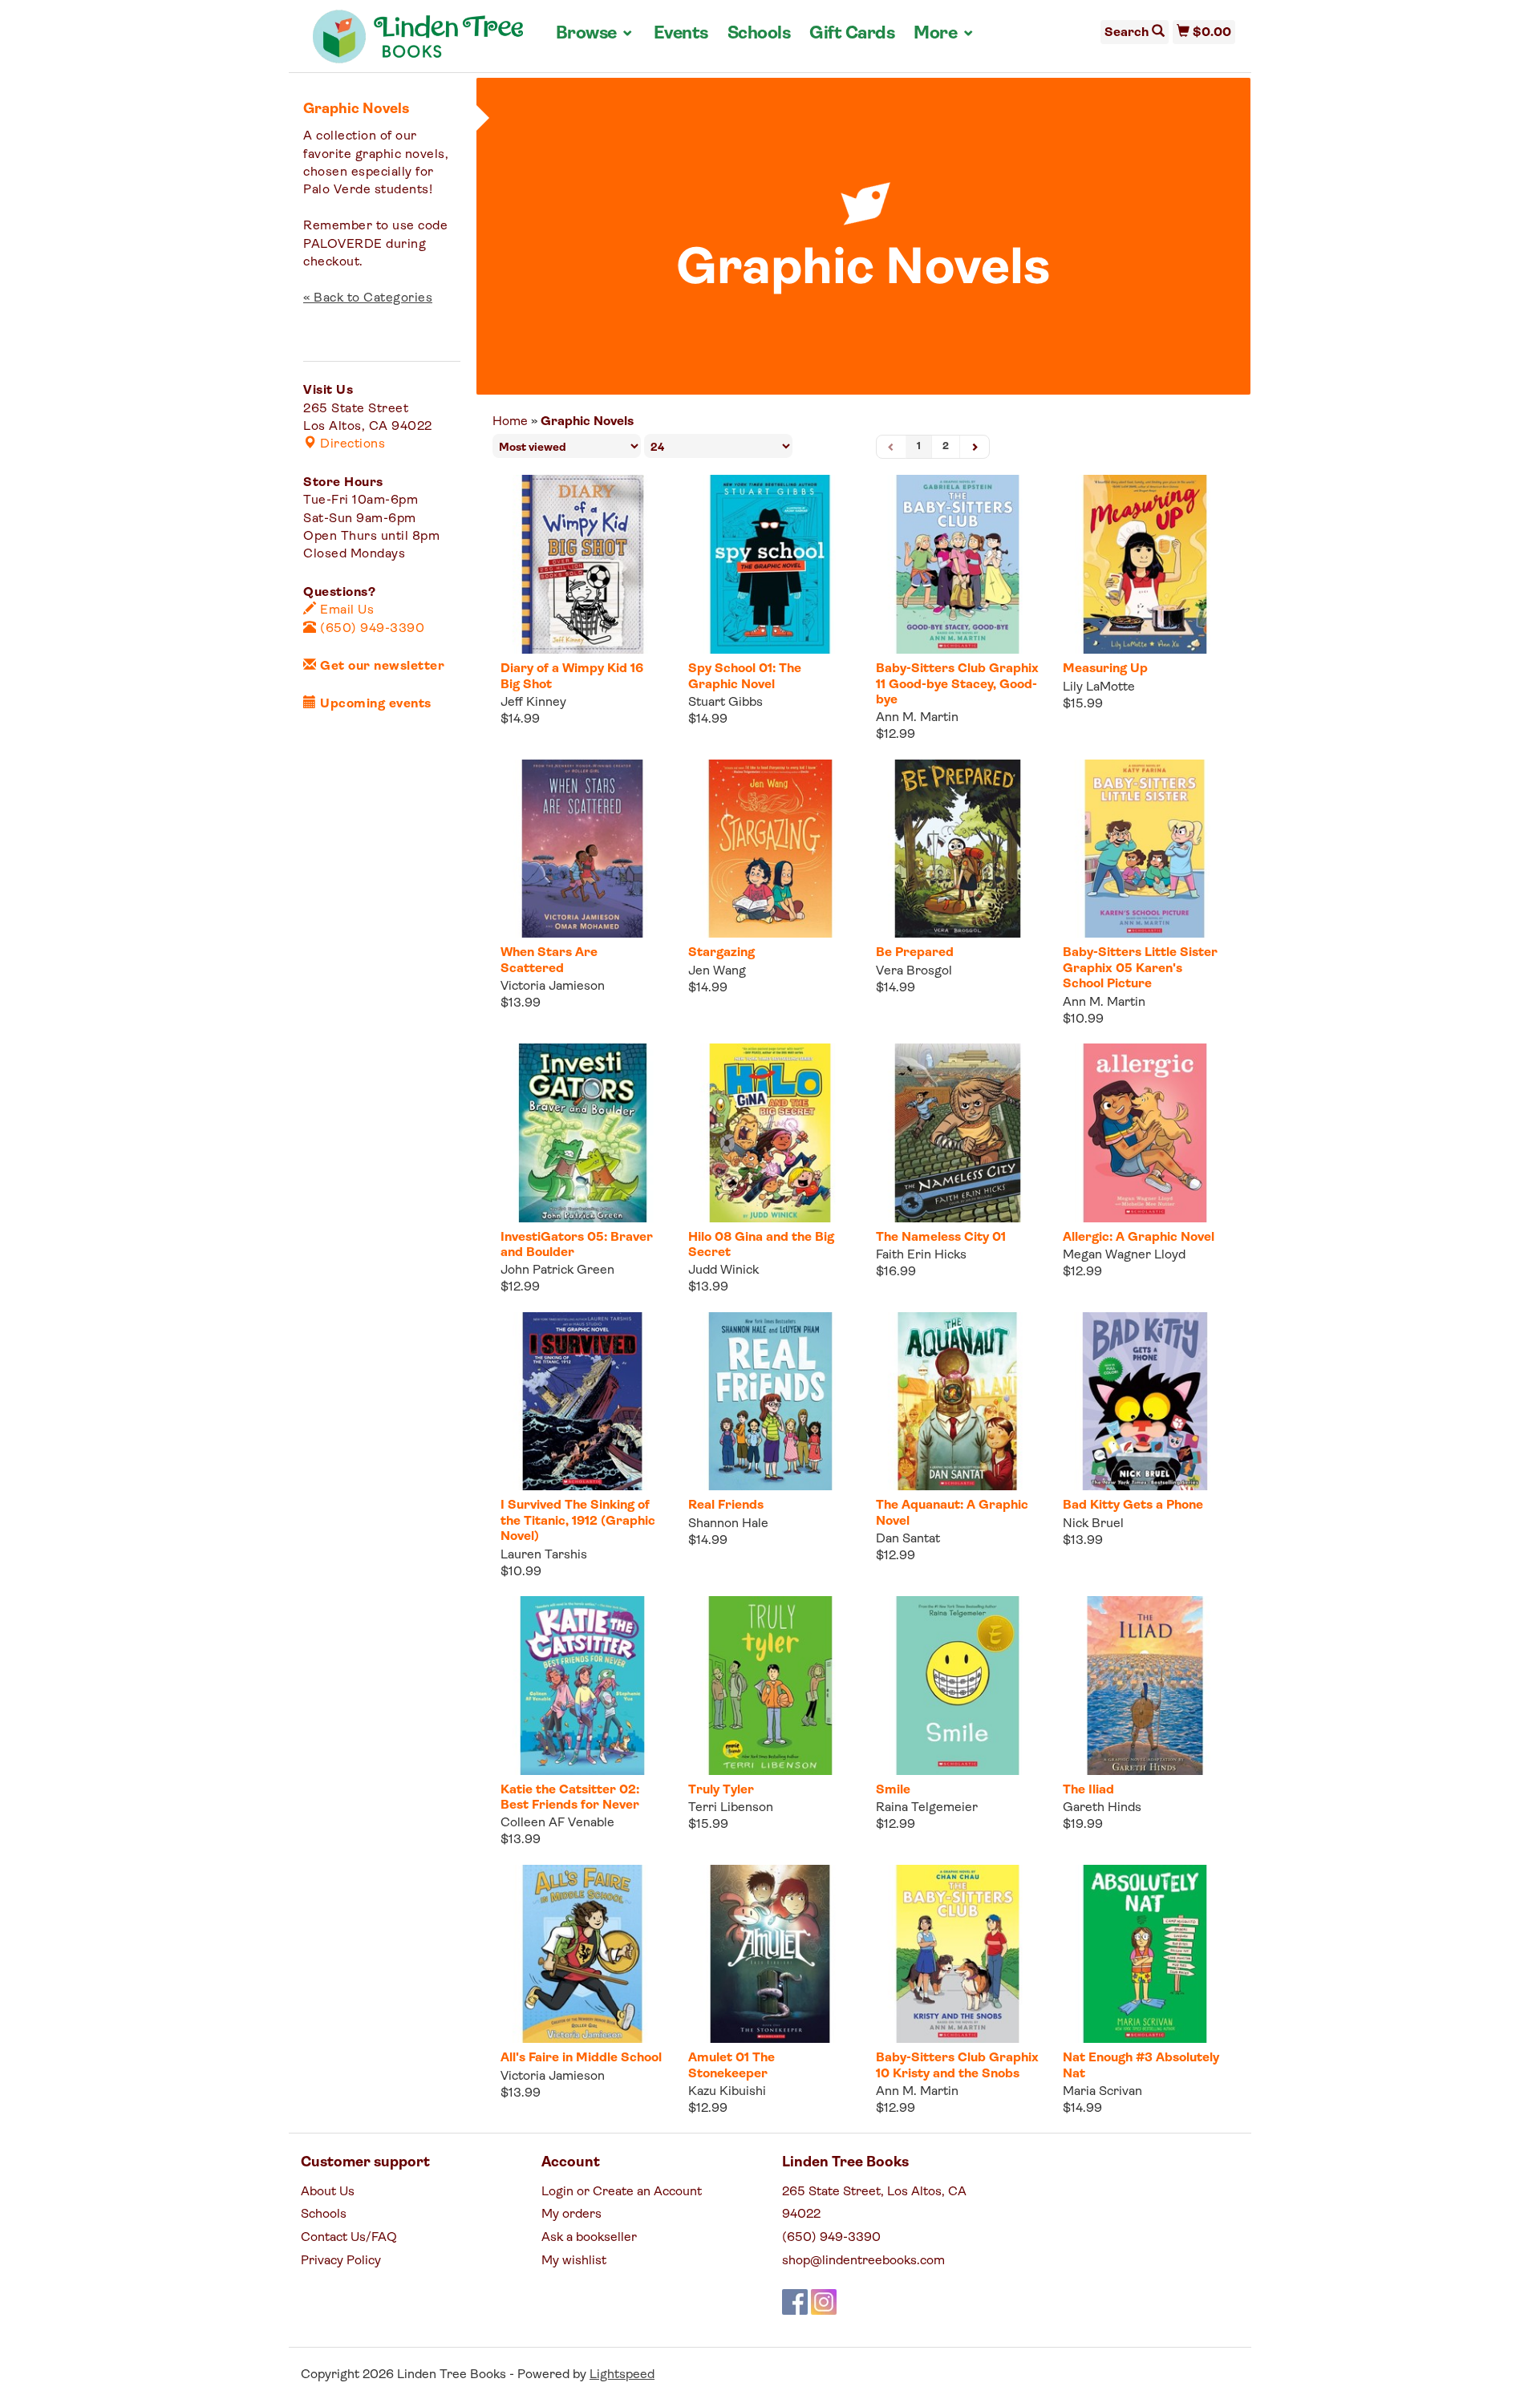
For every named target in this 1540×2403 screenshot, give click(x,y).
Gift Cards (852, 34)
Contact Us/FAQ (349, 2238)
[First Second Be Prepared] (958, 849)
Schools (759, 34)
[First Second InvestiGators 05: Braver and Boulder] (582, 1133)
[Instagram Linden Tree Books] (824, 2302)
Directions (351, 444)
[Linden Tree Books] (418, 43)
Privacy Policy (341, 2261)
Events (681, 34)
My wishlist (574, 2261)
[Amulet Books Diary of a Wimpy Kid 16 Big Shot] (582, 564)
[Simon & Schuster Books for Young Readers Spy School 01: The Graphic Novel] (770, 564)
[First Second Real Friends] (770, 1402)
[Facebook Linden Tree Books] (795, 2302)
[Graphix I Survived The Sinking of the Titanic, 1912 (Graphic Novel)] (582, 1402)
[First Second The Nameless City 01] (958, 1133)
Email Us (345, 610)
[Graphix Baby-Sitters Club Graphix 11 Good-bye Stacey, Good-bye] (958, 564)
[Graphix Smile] (958, 1686)
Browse (595, 34)
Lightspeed (622, 2375)
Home (510, 422)
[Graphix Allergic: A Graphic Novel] (1145, 1133)
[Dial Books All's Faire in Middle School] (582, 1954)
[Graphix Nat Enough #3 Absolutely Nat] (1145, 1954)
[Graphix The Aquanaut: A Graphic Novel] (958, 1402)
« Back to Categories (368, 298)
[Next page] (975, 447)
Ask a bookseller (589, 2238)
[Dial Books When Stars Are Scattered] (582, 849)
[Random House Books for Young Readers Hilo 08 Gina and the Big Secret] (770, 1133)
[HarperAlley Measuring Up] (1145, 564)
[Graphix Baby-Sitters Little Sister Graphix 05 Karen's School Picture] (1145, 849)
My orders (571, 2215)
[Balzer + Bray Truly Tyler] (770, 1686)
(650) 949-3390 (371, 629)
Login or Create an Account (622, 2192)
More (944, 34)
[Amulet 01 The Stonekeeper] (770, 1954)
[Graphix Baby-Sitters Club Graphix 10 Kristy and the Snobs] (958, 1954)
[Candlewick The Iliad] (1145, 1686)
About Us (328, 2192)
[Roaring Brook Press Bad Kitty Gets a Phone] (1145, 1402)
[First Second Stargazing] (770, 849)
